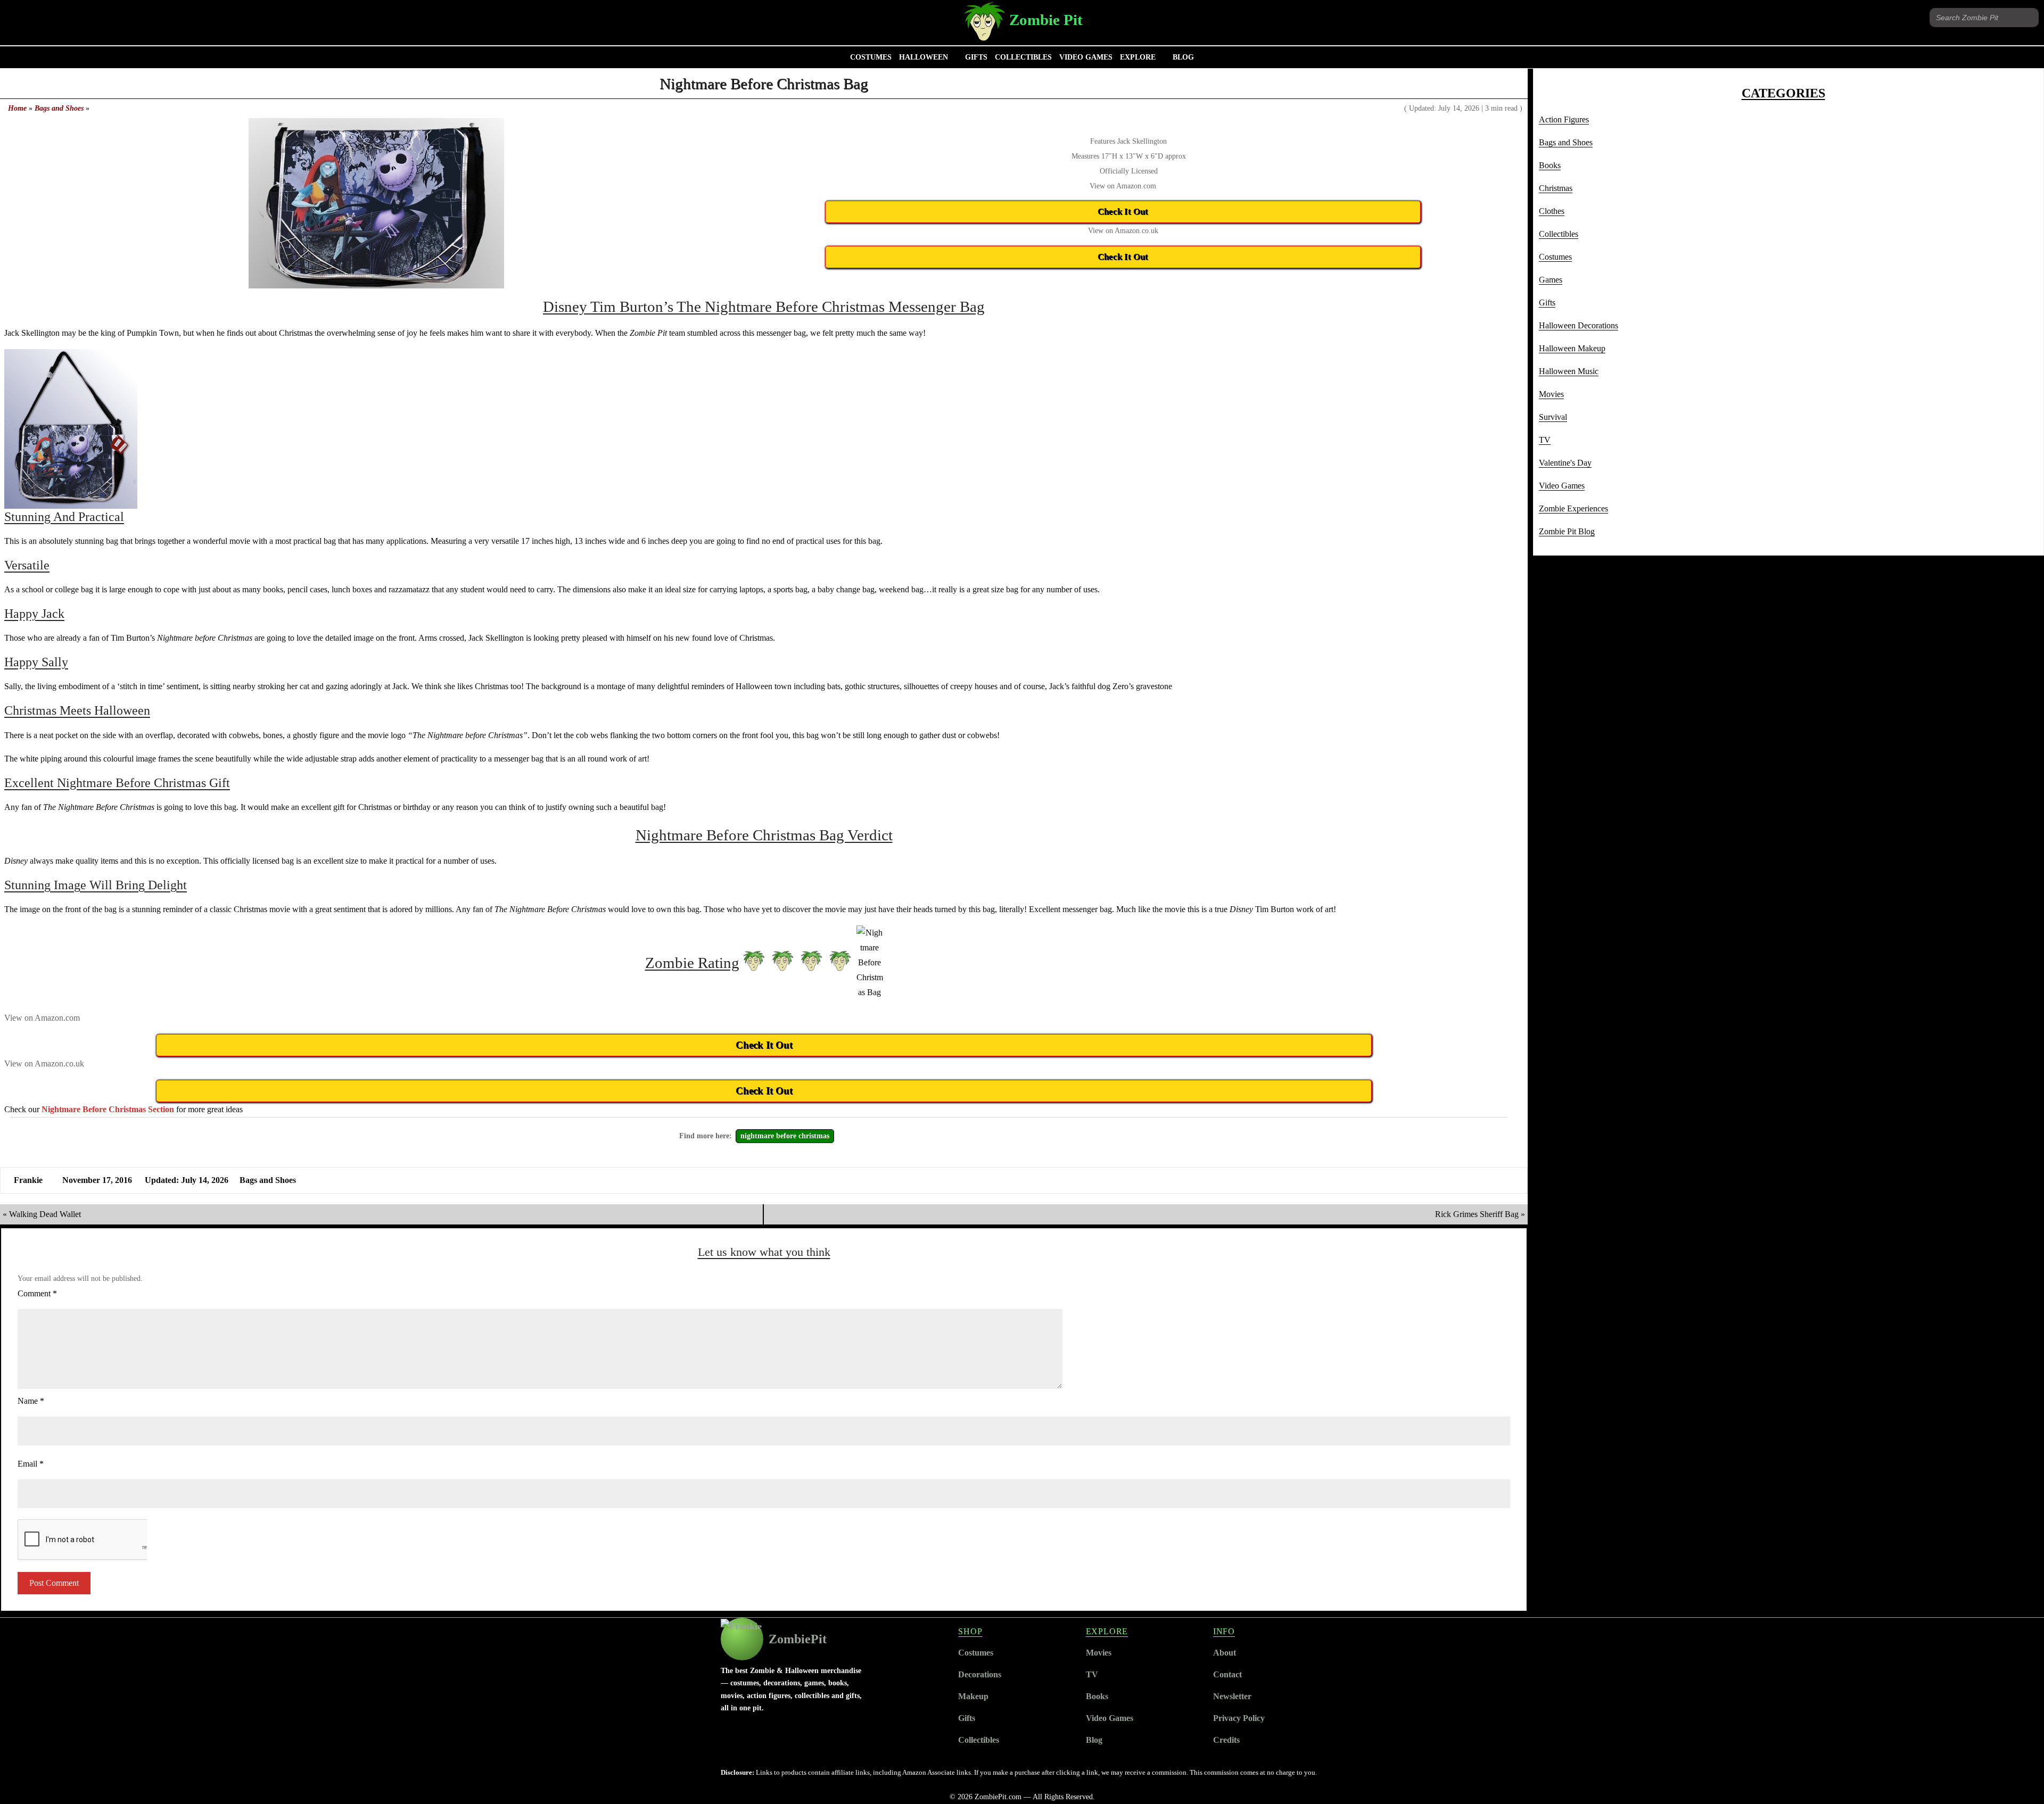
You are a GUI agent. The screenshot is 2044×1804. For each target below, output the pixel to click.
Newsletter (1232, 1696)
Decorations (980, 1674)
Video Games (1086, 57)
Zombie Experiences (1573, 508)
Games (1551, 280)
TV (1545, 440)
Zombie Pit (1046, 20)
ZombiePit (798, 1639)
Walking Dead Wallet (45, 1214)
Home (17, 108)
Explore (1138, 57)
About (1225, 1653)
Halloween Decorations (1579, 325)
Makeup (973, 1696)
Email (31, 1464)
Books (1550, 165)
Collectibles (1023, 57)
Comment (37, 1293)
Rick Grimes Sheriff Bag (1477, 1214)
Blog (1183, 57)
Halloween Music (1569, 371)
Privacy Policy (1239, 1718)
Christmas (1556, 188)
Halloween (924, 57)
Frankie (28, 1180)
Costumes (871, 57)
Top (2019, 1779)
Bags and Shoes (59, 108)
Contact (1227, 1674)
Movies (1551, 394)
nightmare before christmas (785, 1136)
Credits (1226, 1740)
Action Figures (1564, 119)
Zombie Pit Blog (1567, 531)
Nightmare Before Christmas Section (108, 1109)
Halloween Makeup (1572, 348)
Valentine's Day (1565, 463)
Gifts (976, 57)
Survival (1553, 417)
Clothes (1552, 211)
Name (31, 1401)
